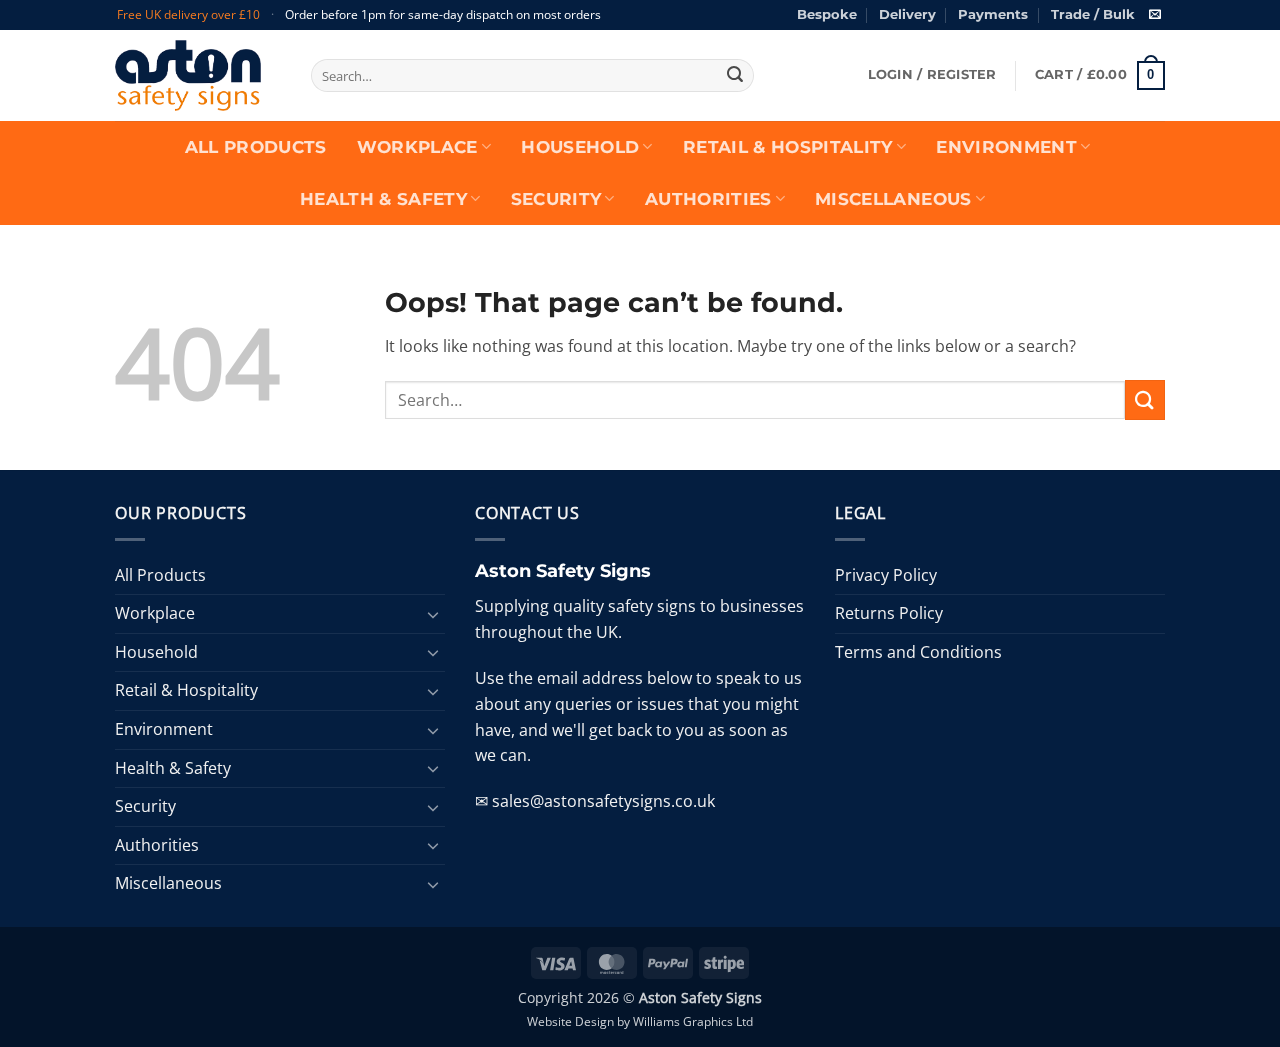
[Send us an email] (1155, 15)
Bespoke (827, 14)
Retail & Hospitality (788, 147)
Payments (993, 14)
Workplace (417, 147)
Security (556, 199)
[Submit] (735, 76)
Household (580, 147)
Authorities (708, 199)
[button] (932, 75)
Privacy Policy (886, 575)
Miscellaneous (893, 199)
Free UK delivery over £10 (188, 14)
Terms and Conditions (918, 652)
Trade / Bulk (1093, 14)
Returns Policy (889, 613)
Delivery (907, 14)
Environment (1006, 147)
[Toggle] (433, 614)
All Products (256, 147)
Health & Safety (383, 199)
